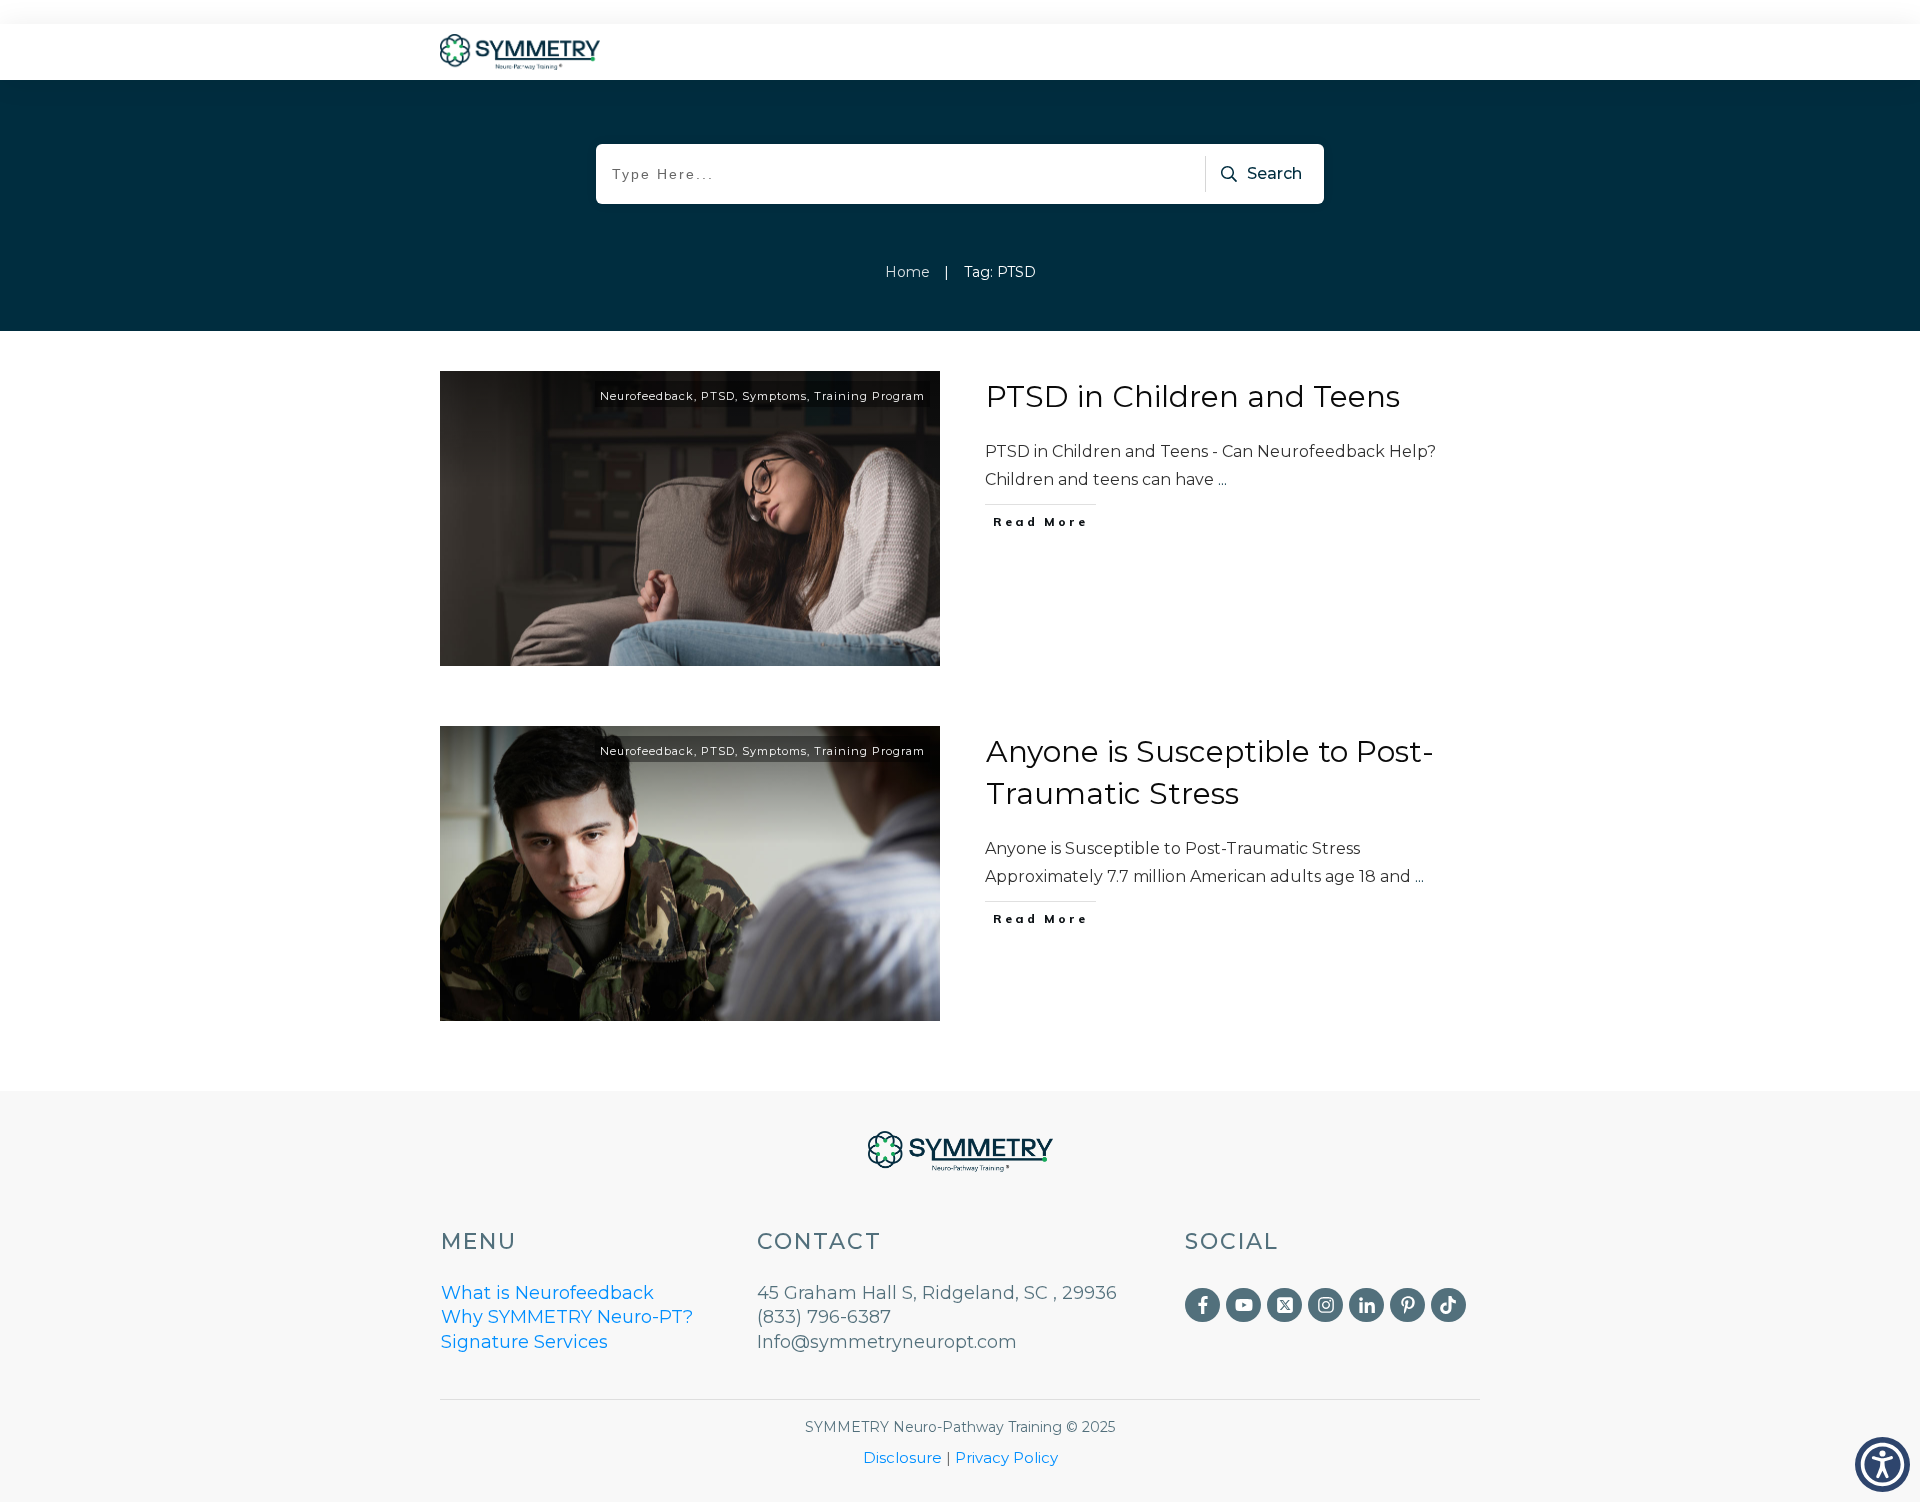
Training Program (869, 396)
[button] (1882, 1464)
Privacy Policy (1006, 1457)
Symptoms (774, 396)
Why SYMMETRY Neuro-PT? (567, 1317)
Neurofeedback (647, 396)
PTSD (718, 396)
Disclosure (902, 1457)
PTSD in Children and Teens (1193, 396)
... (1222, 479)
